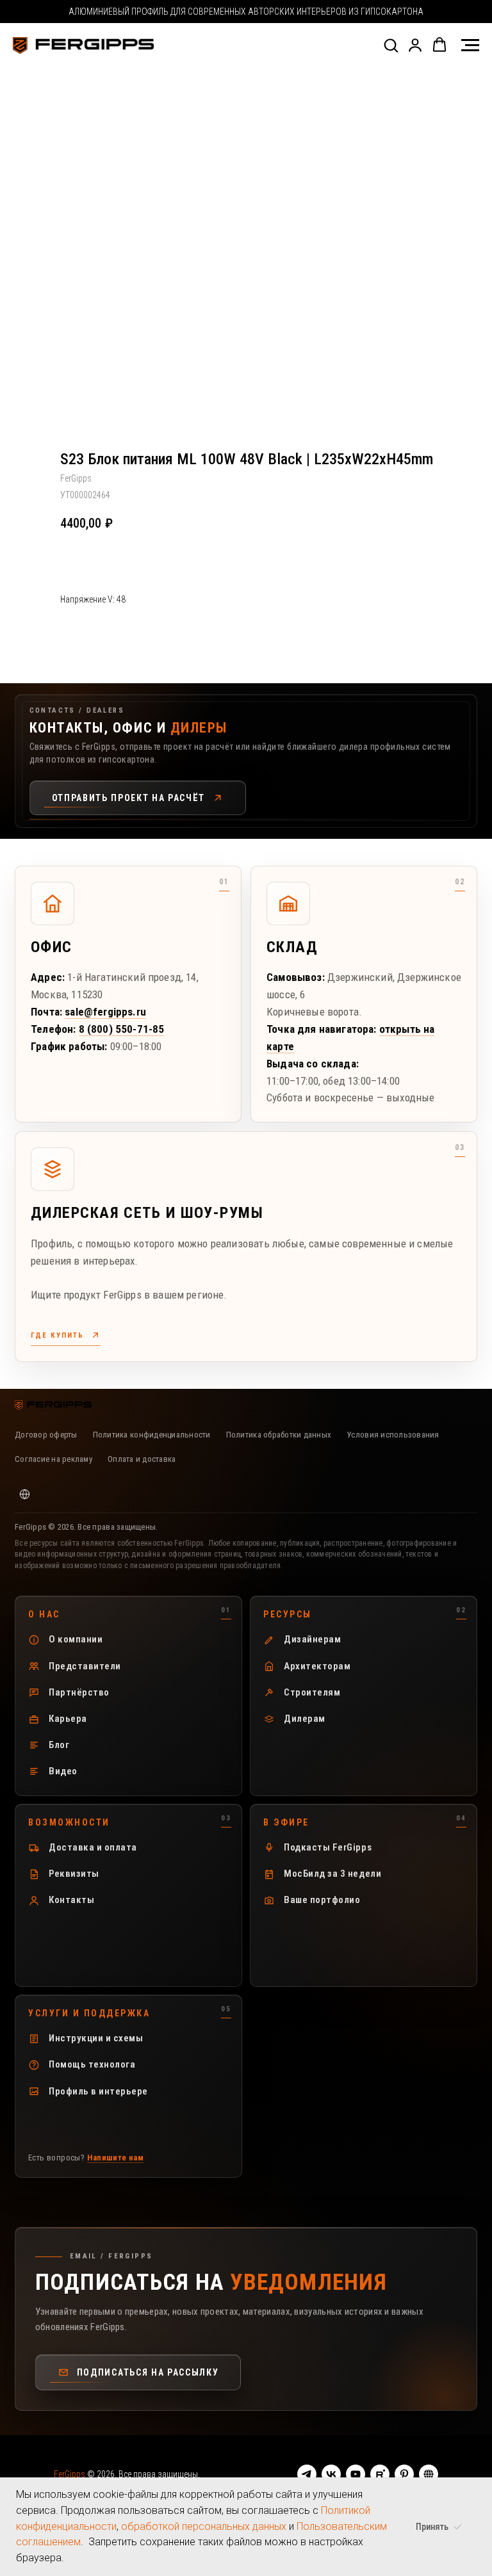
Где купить (57, 1335)
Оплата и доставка (142, 1459)
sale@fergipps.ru (105, 1012)
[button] (391, 45)
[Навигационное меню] (470, 45)
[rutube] (380, 2474)
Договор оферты (46, 1435)
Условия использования (393, 1435)
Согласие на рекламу (53, 1459)
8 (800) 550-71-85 (122, 1029)
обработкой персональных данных (204, 2526)
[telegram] (307, 2474)
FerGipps (70, 2474)
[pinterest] (404, 2474)
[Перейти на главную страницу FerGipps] (53, 1405)
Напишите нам (116, 2158)
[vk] (331, 2474)
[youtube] (356, 2474)
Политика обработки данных (279, 1435)
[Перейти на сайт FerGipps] (24, 1494)
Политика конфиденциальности (152, 1435)
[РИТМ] (429, 2474)
